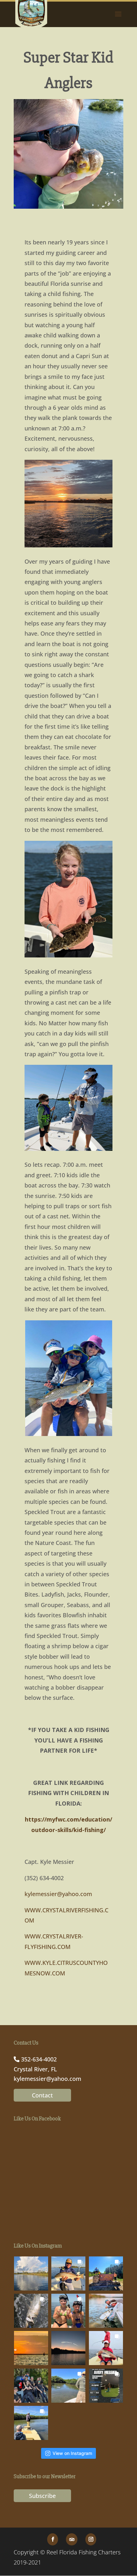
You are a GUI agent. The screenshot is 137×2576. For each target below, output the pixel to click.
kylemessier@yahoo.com (58, 1894)
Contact (42, 2095)
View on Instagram (72, 2453)
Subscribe (42, 2496)
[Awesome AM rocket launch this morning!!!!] (68, 2348)
